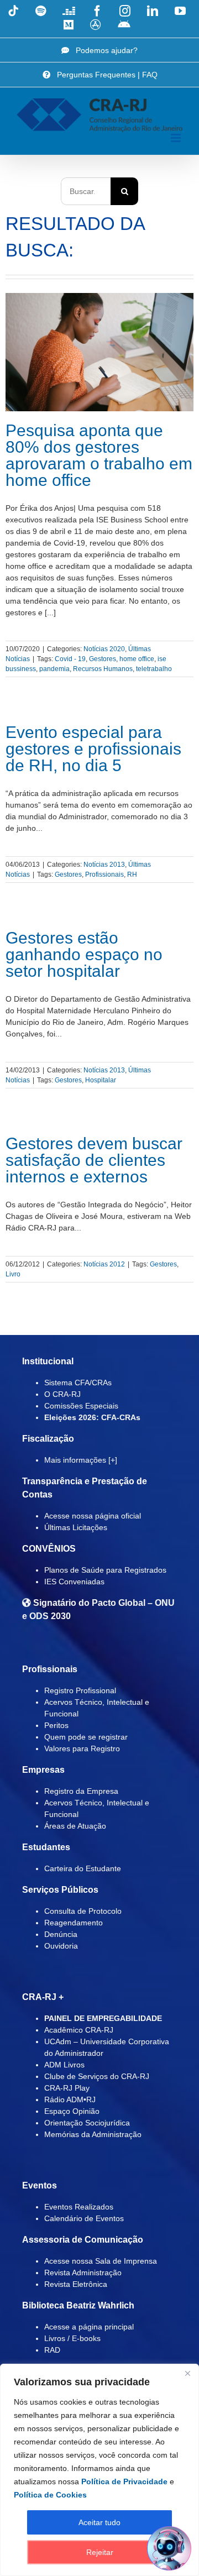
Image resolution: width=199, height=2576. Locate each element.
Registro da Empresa (81, 1791)
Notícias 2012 (104, 1264)
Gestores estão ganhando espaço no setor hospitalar (84, 954)
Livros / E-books (72, 2338)
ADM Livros (64, 2065)
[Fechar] (187, 2373)
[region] (99, 2470)
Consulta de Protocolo (83, 1911)
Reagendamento (74, 1923)
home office (137, 659)
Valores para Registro (82, 1748)
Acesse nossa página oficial (93, 1516)
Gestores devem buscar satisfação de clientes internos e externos (94, 1160)
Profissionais (104, 875)
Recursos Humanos (103, 669)
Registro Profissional (80, 1690)
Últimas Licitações (76, 1527)
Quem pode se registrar (86, 1737)
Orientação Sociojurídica (87, 2123)
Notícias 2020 (104, 649)
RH (132, 875)
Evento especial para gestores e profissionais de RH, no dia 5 (93, 749)
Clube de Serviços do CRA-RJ (97, 2076)
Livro (13, 1274)
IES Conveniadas (74, 1582)
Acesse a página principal (89, 2327)
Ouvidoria (61, 1946)
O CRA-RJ (62, 1394)
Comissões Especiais (81, 1406)
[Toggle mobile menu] (177, 138)
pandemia (54, 669)
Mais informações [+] (81, 1460)
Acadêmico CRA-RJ (79, 2030)
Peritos (56, 1725)
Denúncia (61, 1934)
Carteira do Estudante (83, 1868)
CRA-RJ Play (67, 2088)
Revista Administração (83, 2273)
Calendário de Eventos (84, 2218)
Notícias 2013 (104, 865)
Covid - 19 (70, 659)
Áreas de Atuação (75, 1826)
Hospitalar (101, 1080)
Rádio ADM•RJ (70, 2099)
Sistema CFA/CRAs (78, 1383)
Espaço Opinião (72, 2111)
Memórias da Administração (93, 2134)
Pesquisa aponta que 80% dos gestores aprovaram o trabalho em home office (99, 455)
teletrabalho (154, 669)
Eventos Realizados (79, 2207)
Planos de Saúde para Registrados (105, 1570)
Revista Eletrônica (76, 2284)
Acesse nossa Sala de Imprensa (101, 2261)
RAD (52, 2350)
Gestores (103, 659)
